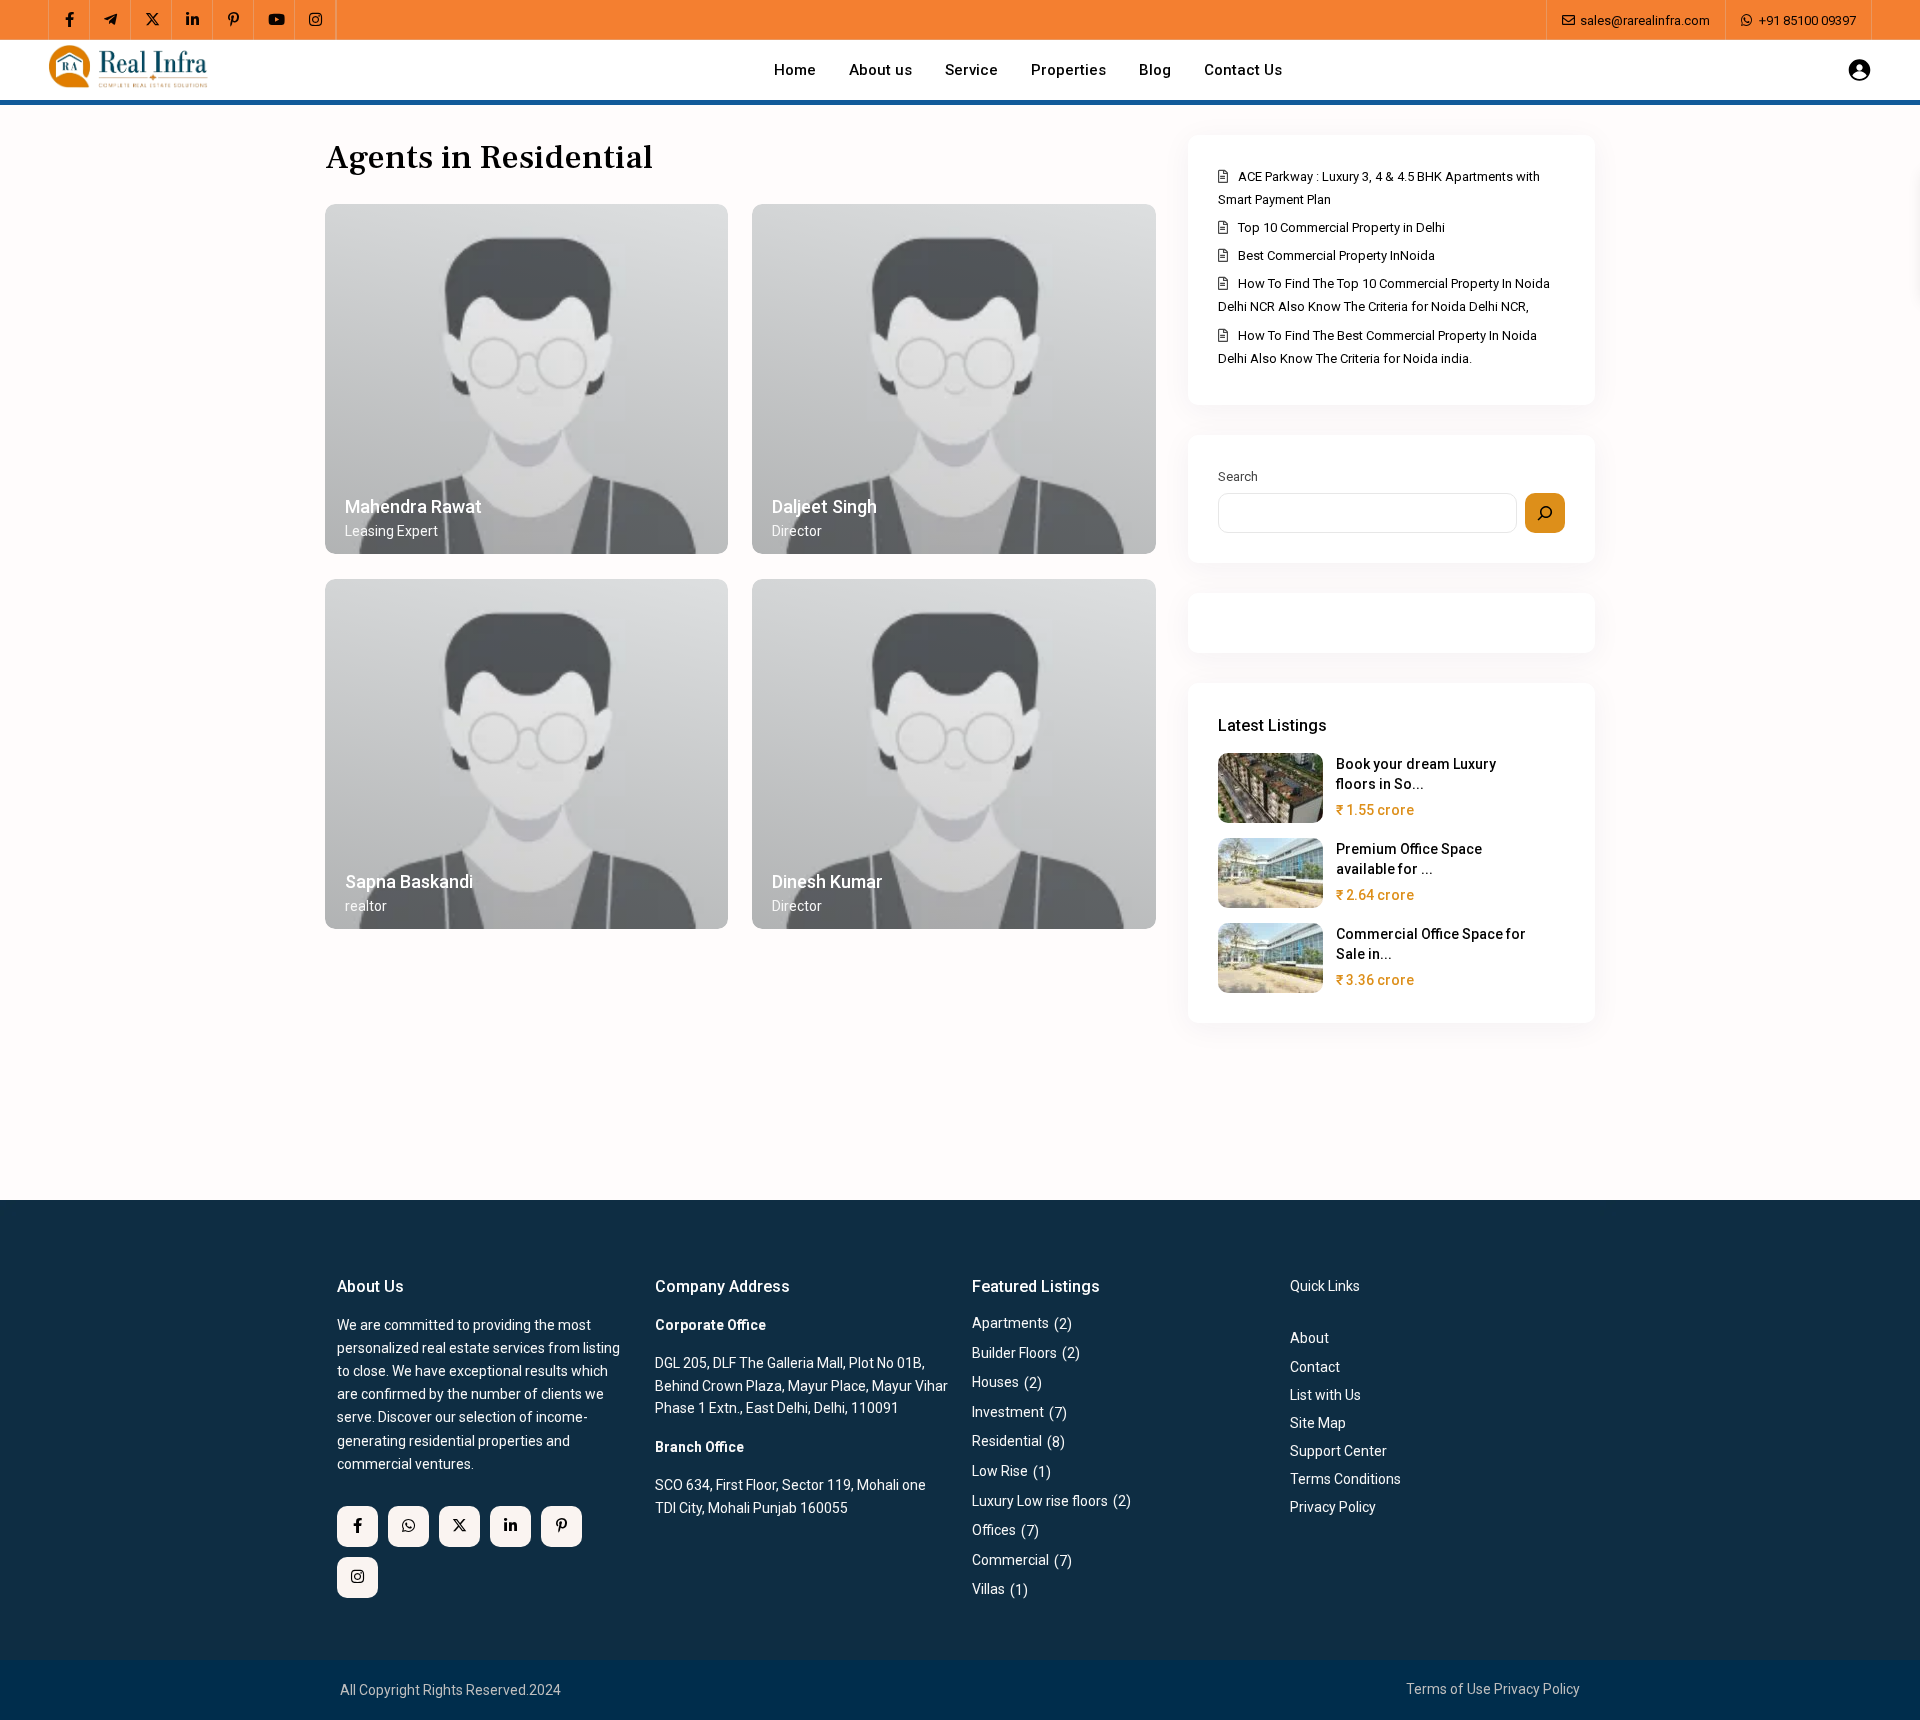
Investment (1008, 1412)
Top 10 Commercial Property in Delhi (1341, 227)
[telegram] (110, 20)
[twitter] (151, 20)
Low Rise (1000, 1471)
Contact (1315, 1367)
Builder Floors (1014, 1353)
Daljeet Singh (824, 506)
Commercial (1010, 1560)
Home (795, 70)
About (1309, 1338)
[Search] (1545, 513)
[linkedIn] (192, 20)
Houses (995, 1382)
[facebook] (69, 20)
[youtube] (274, 20)
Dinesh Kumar (827, 881)
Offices (994, 1530)
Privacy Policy (1537, 1689)
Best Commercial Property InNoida (1336, 255)
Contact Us (1243, 70)
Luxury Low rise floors (1040, 1501)
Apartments (1010, 1323)
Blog (1155, 70)
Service (971, 70)
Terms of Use (1448, 1689)
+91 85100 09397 (1807, 20)
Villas (988, 1589)
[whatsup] (408, 1526)
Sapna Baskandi (409, 881)
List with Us (1325, 1395)
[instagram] (315, 20)
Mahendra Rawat (413, 506)
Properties (1068, 70)
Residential (1007, 1441)
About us (880, 70)
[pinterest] (233, 20)
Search (1238, 476)
